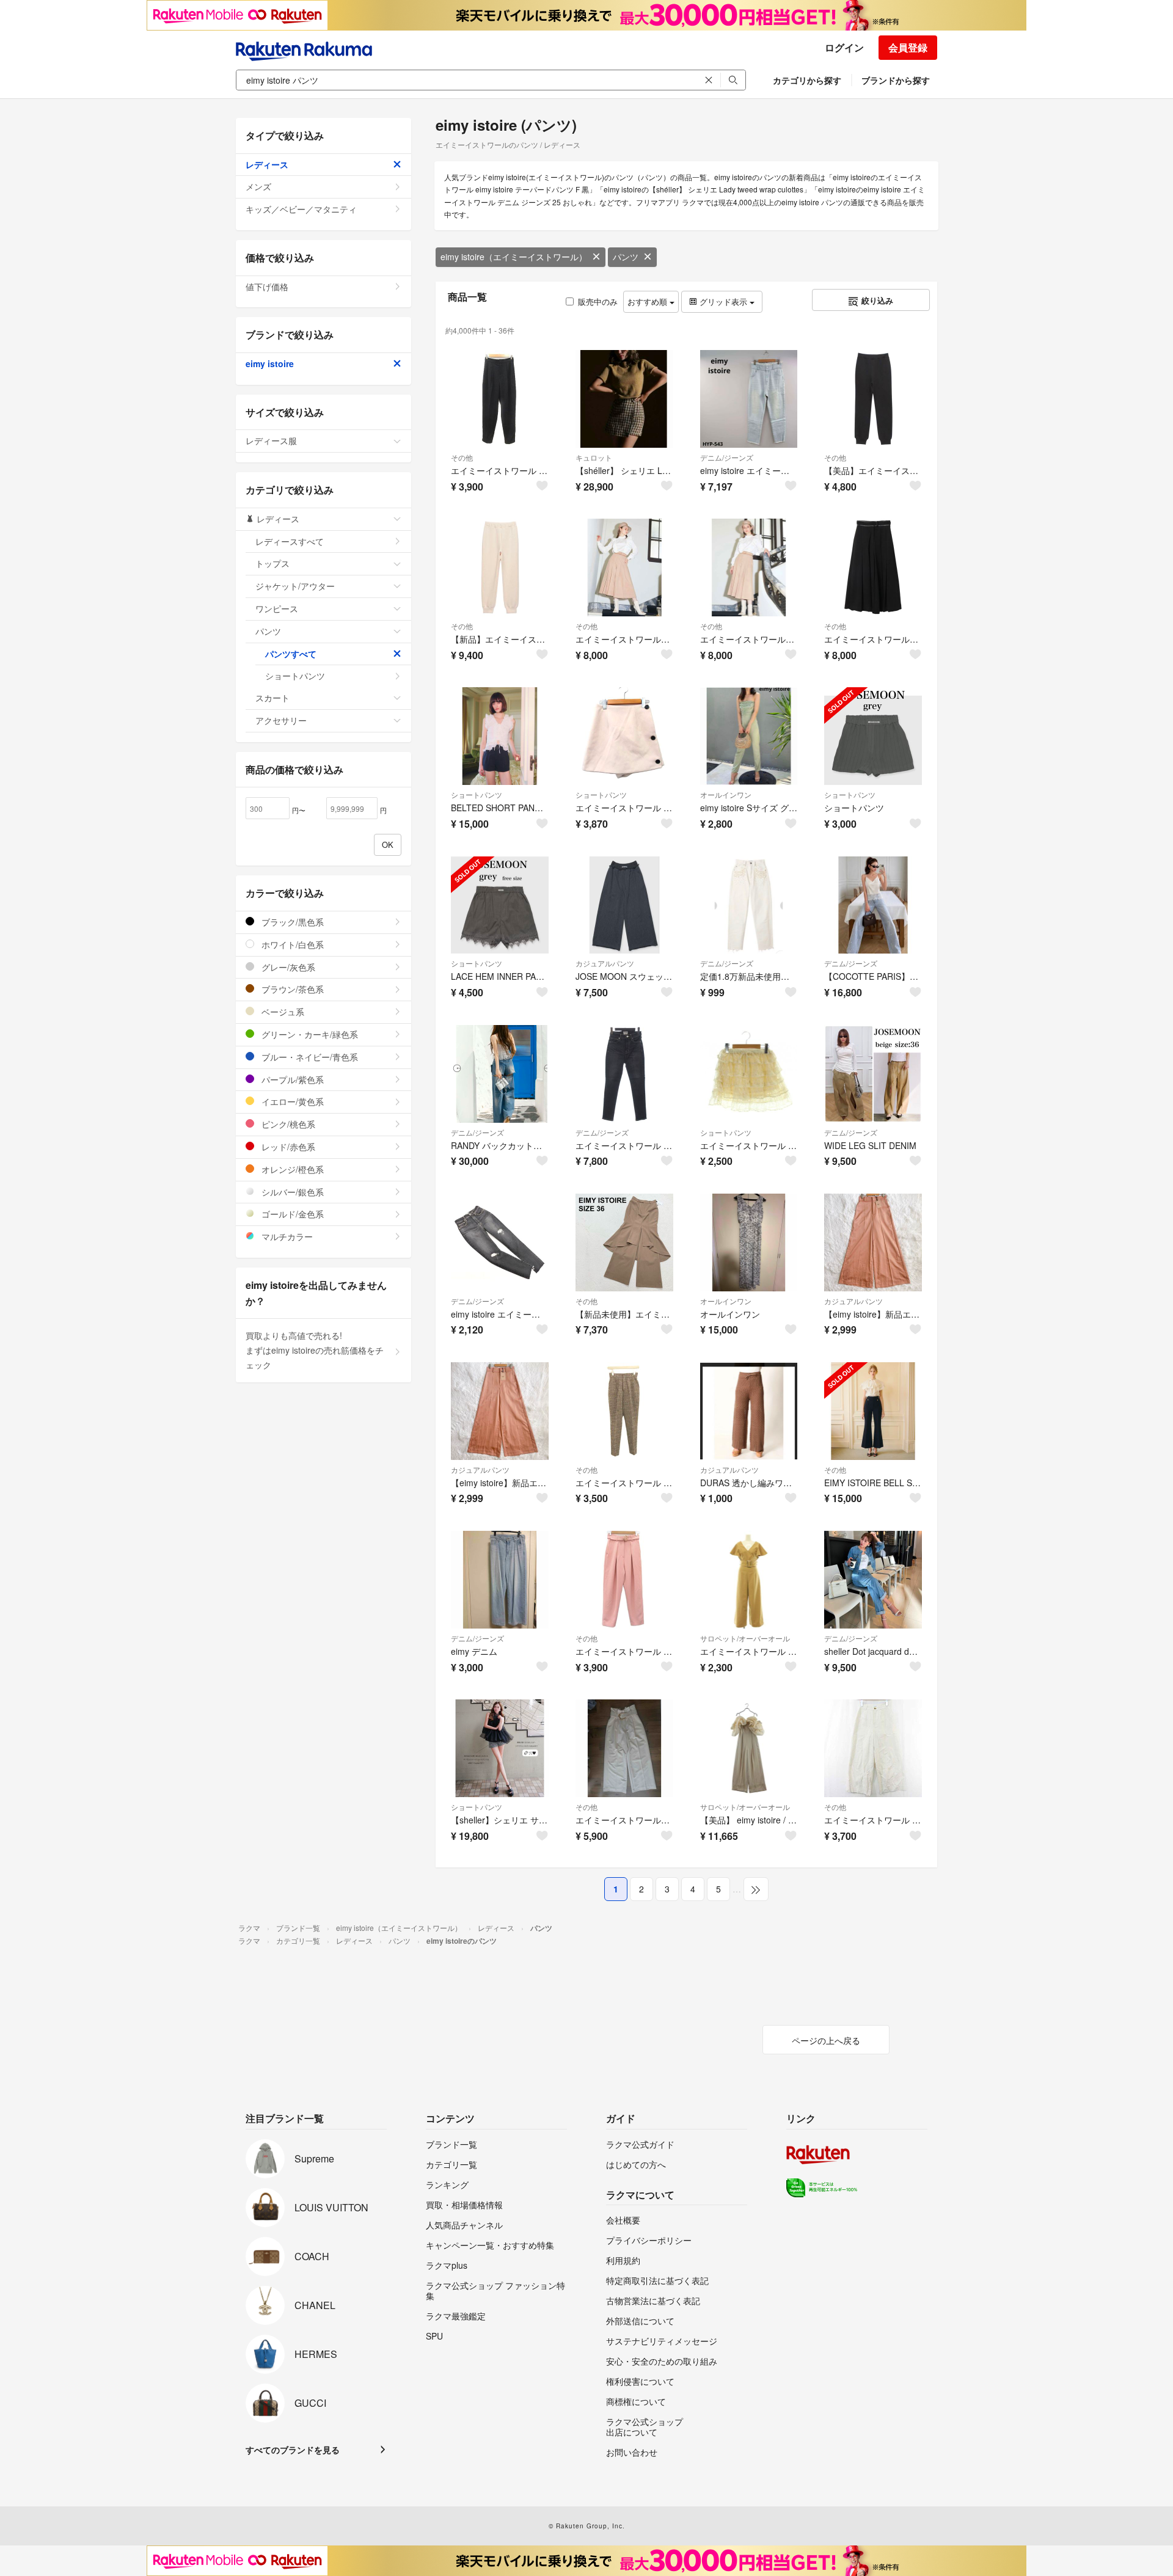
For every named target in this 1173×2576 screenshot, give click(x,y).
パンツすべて (291, 654)
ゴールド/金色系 (291, 1214)
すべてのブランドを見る (293, 2450)
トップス (272, 563)
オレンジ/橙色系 (291, 1169)
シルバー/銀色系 (291, 1192)
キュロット (594, 457)
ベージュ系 (282, 1012)
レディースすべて (290, 541)
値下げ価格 (267, 286)
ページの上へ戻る (826, 2040)
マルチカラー (286, 1236)
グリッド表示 (723, 301)
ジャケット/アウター (295, 586)
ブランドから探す (896, 80)
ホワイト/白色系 (291, 944)
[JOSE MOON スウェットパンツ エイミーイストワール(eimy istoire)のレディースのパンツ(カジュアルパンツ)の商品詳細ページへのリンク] (624, 905)
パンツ (626, 257)
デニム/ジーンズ (727, 457)
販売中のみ (598, 301)
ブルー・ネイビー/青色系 (309, 1057)
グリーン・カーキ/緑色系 (309, 1034)
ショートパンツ (477, 794)
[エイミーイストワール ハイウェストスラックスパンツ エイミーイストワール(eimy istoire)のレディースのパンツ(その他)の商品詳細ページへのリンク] (624, 1748)
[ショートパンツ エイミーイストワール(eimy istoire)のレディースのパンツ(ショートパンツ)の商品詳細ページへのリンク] (873, 736)
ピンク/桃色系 (287, 1124)
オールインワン (726, 794)
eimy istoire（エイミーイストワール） (514, 257)
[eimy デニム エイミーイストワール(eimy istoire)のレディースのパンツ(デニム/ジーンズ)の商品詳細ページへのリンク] (500, 1580)
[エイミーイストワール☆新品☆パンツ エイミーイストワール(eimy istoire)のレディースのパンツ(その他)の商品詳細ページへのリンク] (624, 567)
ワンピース (277, 608)
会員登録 (908, 47)
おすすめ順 (649, 301)
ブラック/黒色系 (291, 922)
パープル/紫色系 (291, 1079)
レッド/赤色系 (287, 1147)
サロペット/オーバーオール (745, 1638)
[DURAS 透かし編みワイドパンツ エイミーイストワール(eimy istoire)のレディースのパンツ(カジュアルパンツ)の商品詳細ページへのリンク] (749, 1411)
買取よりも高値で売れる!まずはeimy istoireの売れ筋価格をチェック (315, 1350)
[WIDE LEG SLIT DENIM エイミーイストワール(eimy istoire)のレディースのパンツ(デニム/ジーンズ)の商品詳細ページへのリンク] (873, 1074)
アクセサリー (281, 720)
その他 (462, 457)
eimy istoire (270, 363)
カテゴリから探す (807, 80)
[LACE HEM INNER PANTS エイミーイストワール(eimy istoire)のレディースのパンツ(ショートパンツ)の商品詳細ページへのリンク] (500, 905)
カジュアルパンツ (605, 963)
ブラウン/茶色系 (291, 989)
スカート (272, 698)
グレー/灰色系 (287, 967)
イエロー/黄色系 (291, 1101)
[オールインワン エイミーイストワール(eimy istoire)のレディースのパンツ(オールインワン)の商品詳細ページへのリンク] (749, 1242)
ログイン (844, 47)
